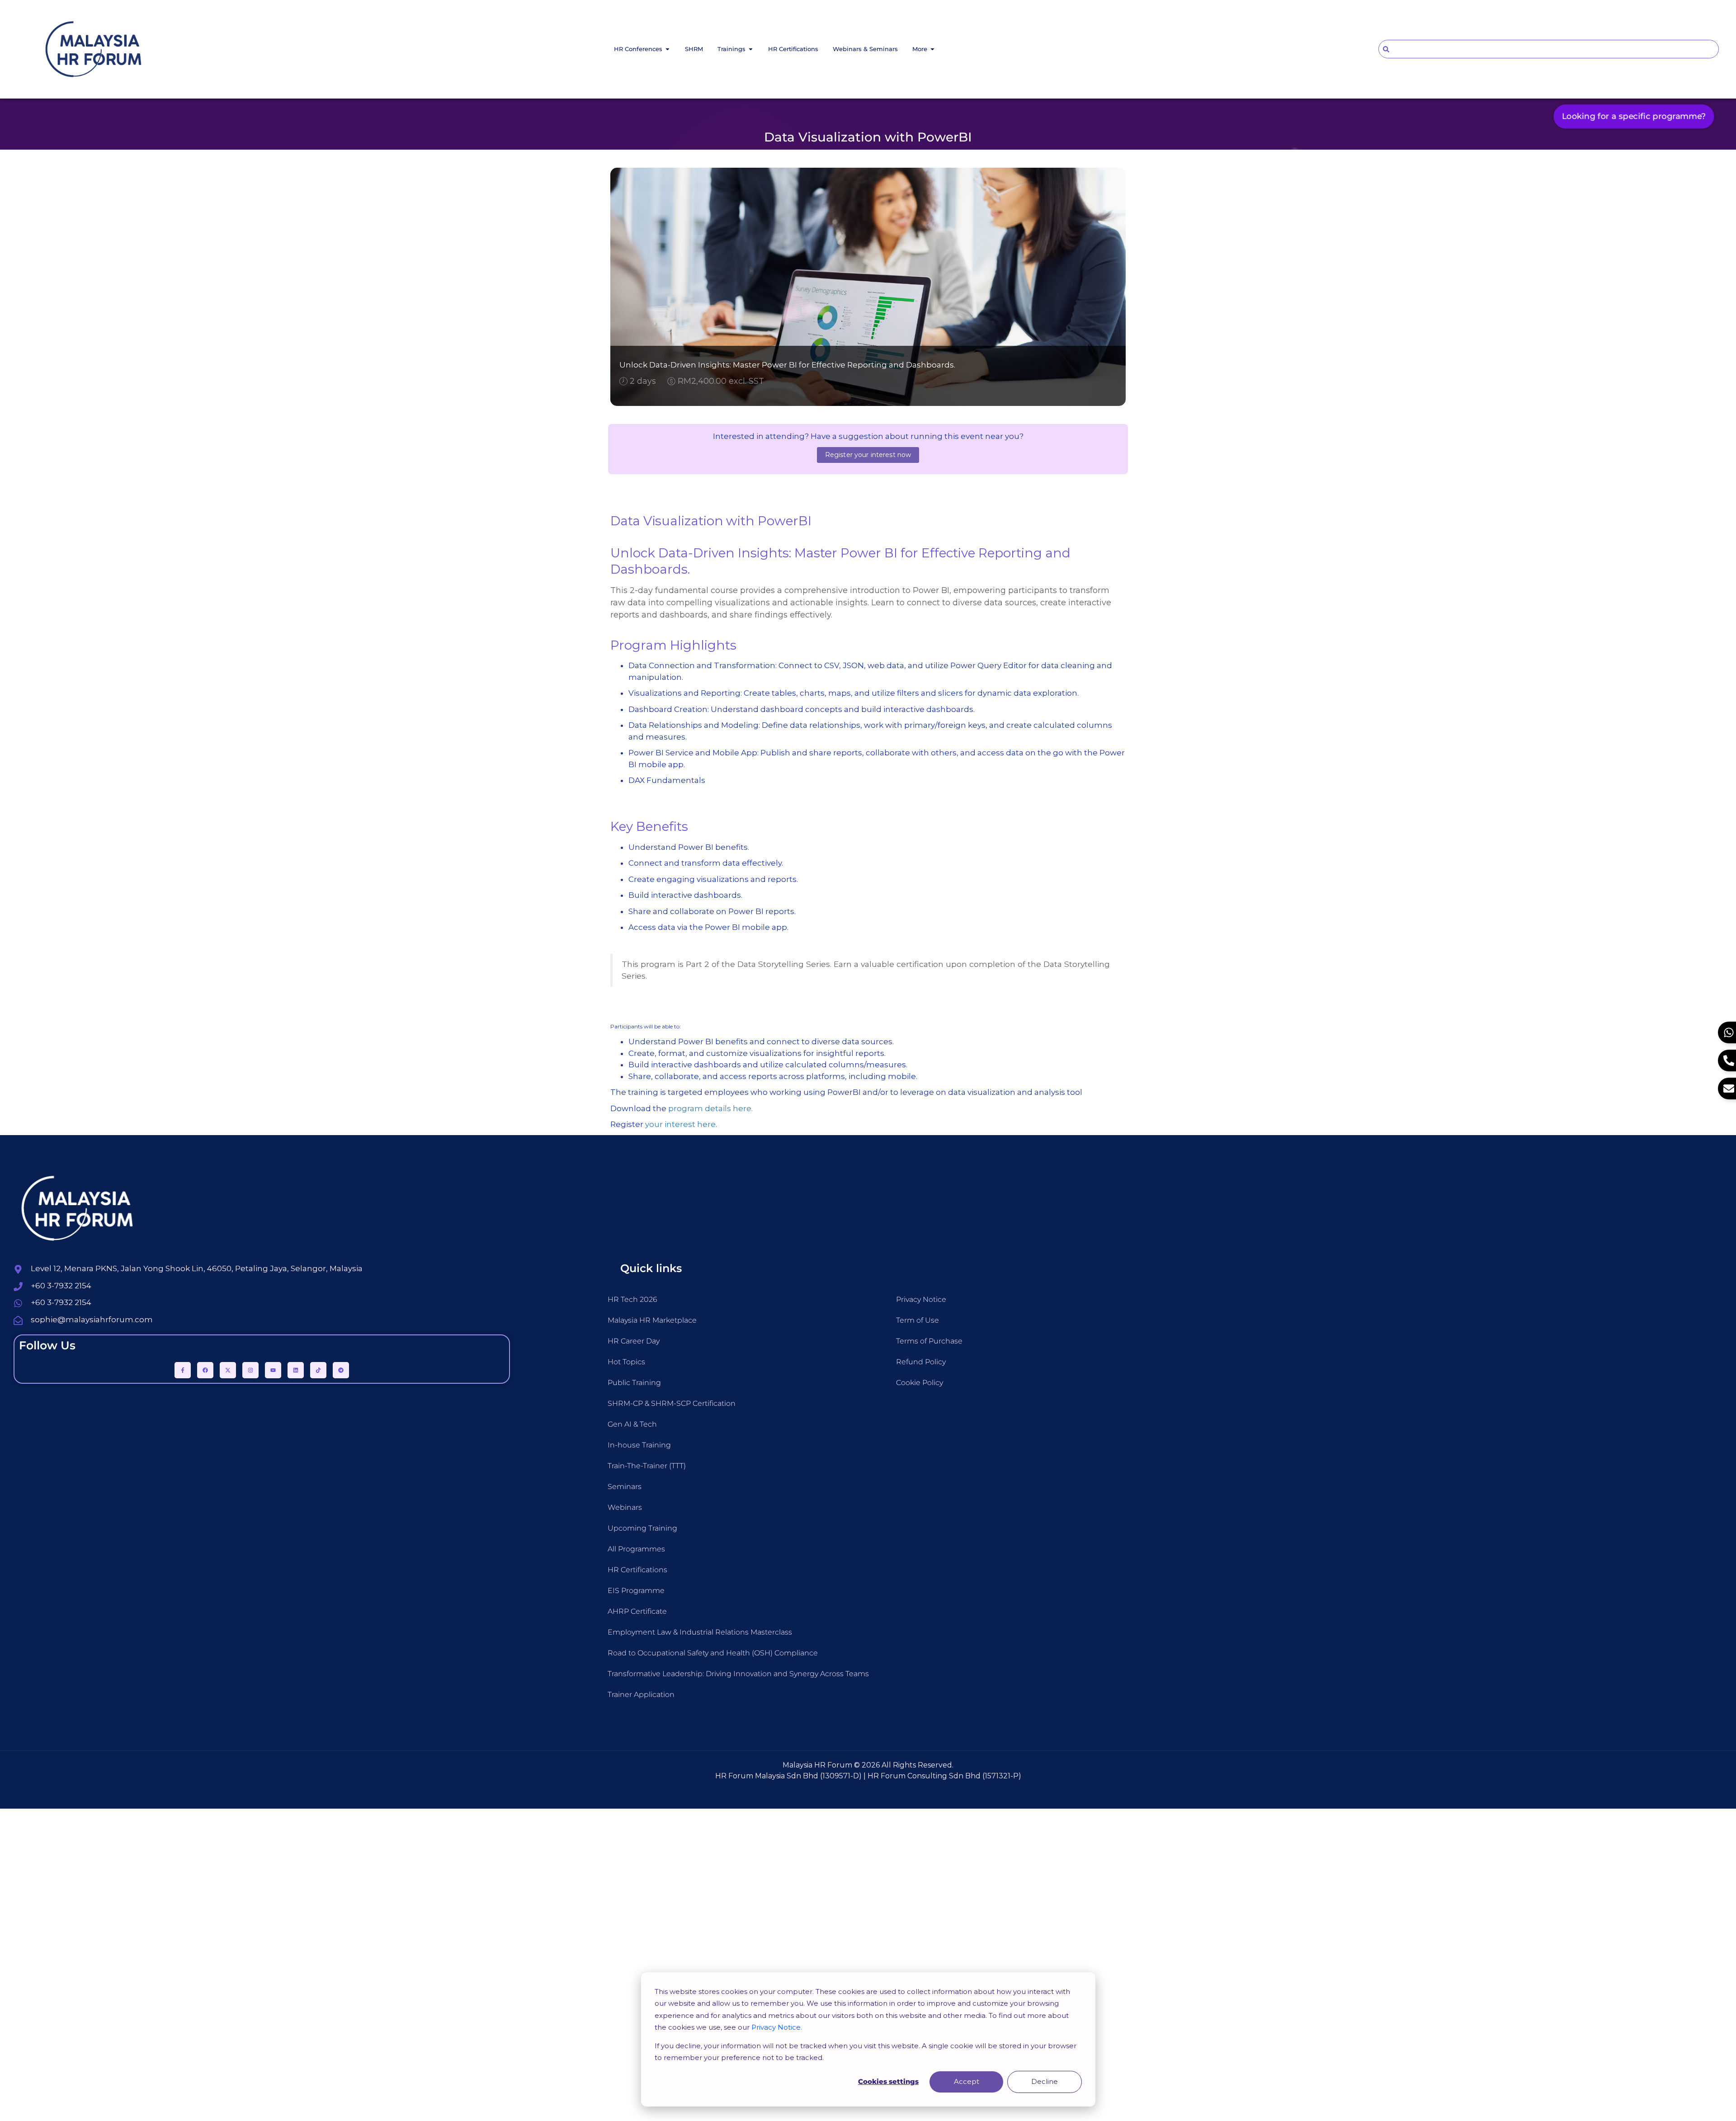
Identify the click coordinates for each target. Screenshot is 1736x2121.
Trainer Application (641, 1694)
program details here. (710, 1108)
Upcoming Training (642, 1528)
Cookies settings (888, 2081)
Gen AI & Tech (632, 1424)
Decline (1045, 2081)
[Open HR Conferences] (668, 49)
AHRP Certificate (637, 1611)
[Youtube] (273, 1370)
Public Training (634, 1383)
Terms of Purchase (929, 1341)
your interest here (680, 1124)
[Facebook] (205, 1370)
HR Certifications (637, 1570)
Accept (967, 2081)
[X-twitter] (228, 1370)
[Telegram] (341, 1370)
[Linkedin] (296, 1370)
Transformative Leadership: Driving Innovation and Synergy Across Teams (738, 1674)
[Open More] (932, 49)
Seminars (625, 1487)
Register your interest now (868, 455)
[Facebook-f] (183, 1370)
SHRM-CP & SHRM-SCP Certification (672, 1403)
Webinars (625, 1507)
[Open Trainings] (751, 49)
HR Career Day (634, 1341)
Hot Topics (626, 1362)
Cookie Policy (920, 1383)
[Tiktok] (318, 1370)
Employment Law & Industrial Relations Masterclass (700, 1632)
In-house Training (639, 1445)
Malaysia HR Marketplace (652, 1320)
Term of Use (918, 1320)
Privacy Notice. (777, 2027)
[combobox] (1549, 49)
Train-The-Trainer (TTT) (647, 1466)
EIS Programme (636, 1591)
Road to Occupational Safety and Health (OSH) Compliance (713, 1653)
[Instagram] (250, 1370)
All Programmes (636, 1549)
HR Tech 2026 (632, 1299)
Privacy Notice (921, 1299)
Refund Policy (921, 1362)
